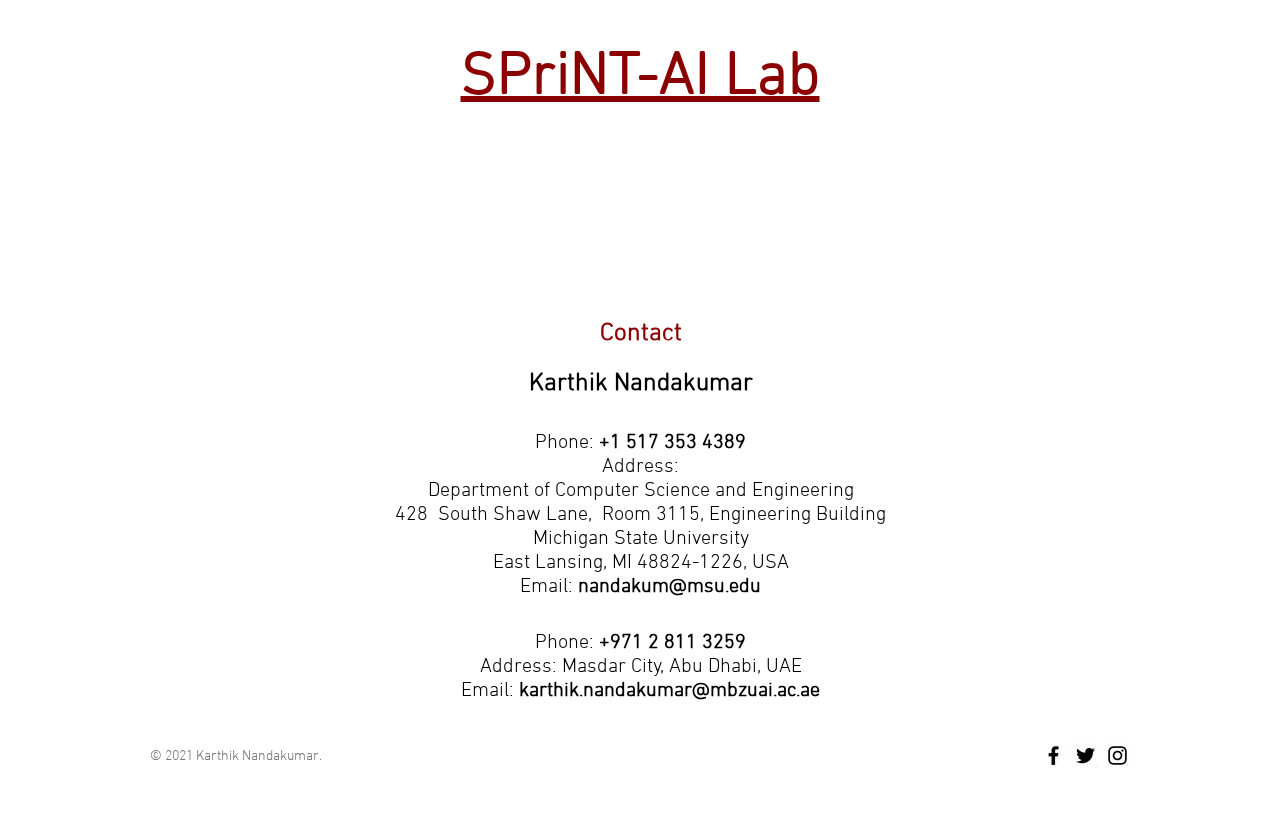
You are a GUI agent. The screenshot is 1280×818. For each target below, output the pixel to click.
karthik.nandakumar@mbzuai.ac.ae (669, 691)
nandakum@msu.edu (669, 587)
